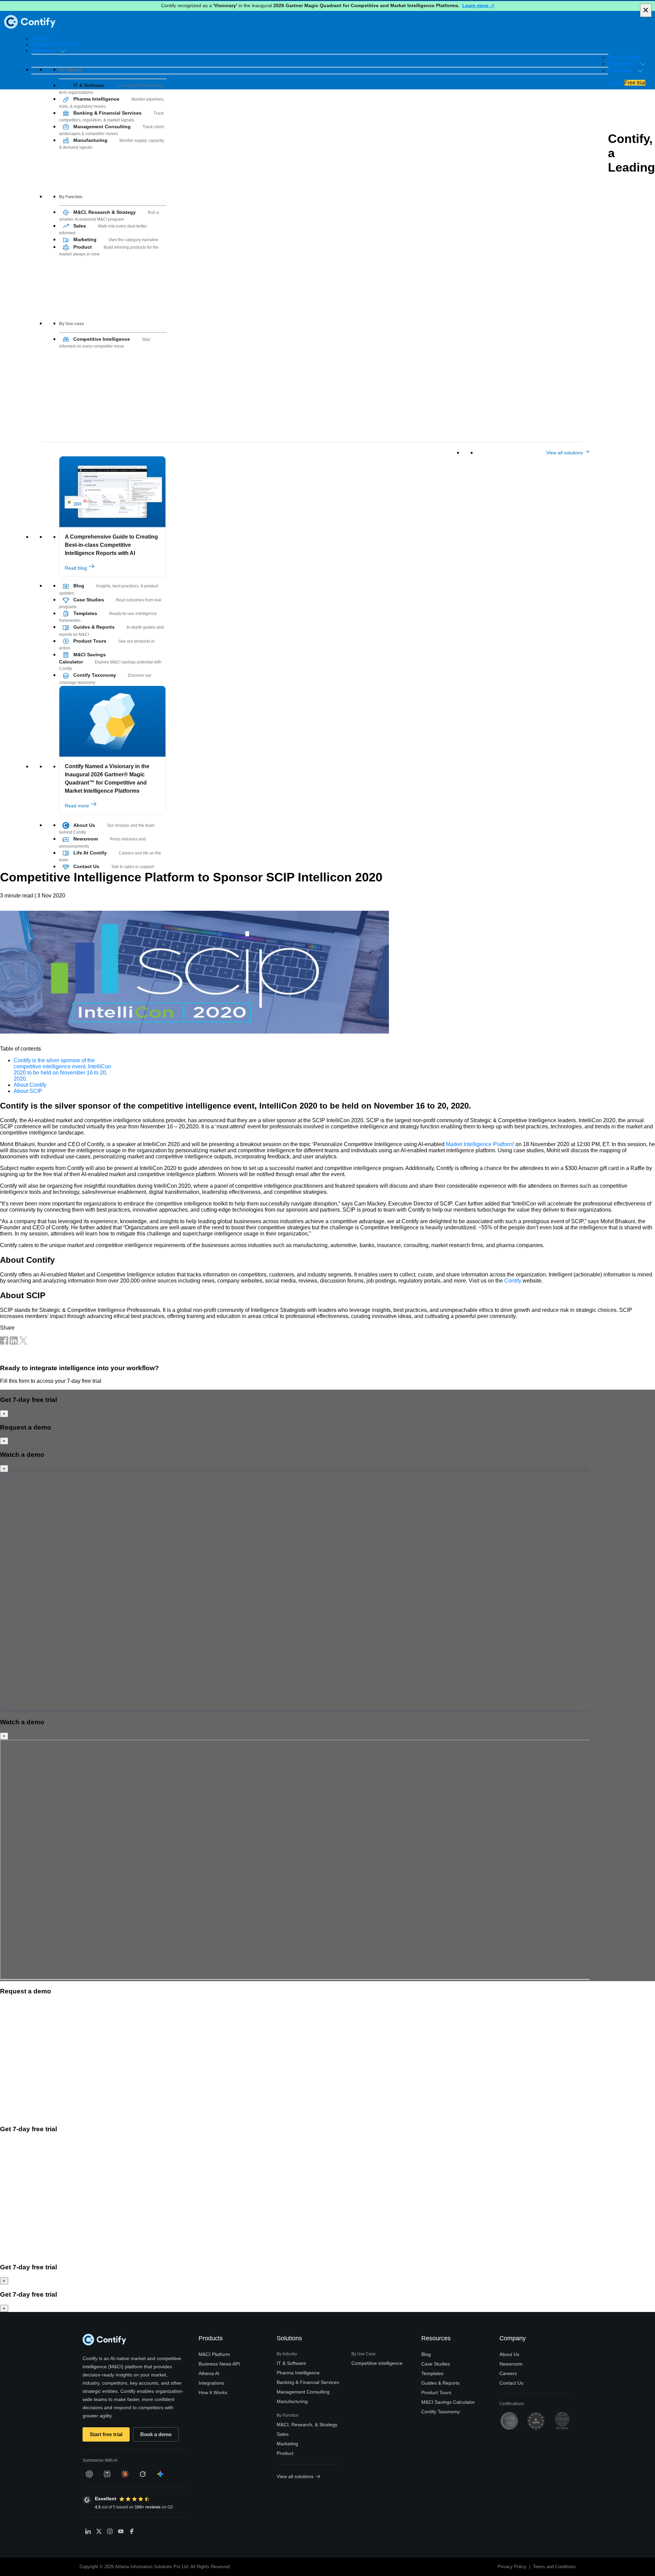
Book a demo (156, 2434)
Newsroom (511, 2364)
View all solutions (565, 453)
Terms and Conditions (554, 2567)
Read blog (77, 568)
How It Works (624, 57)
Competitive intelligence (377, 2363)
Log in (615, 83)
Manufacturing (292, 2401)
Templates (432, 2373)
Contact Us (511, 2383)
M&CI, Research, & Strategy (307, 2425)
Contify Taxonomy (441, 2412)
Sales (283, 2434)
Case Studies (436, 2364)
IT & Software (291, 2363)
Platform (41, 38)
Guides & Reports (440, 2383)
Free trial (635, 83)
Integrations (211, 2383)
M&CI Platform (214, 2354)
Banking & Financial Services (308, 2382)
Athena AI (209, 2373)
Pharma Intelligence (298, 2373)
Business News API (55, 45)
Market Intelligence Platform (479, 1144)
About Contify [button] (30, 1085)
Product (285, 2453)
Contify (513, 1281)
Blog (426, 2354)
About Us (509, 2354)
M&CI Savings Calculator (448, 2402)
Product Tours (436, 2392)
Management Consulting (303, 2392)
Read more (78, 806)
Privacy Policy (512, 2567)
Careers (508, 2373)
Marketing (287, 2444)
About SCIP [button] (28, 1091)
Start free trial (106, 2434)
